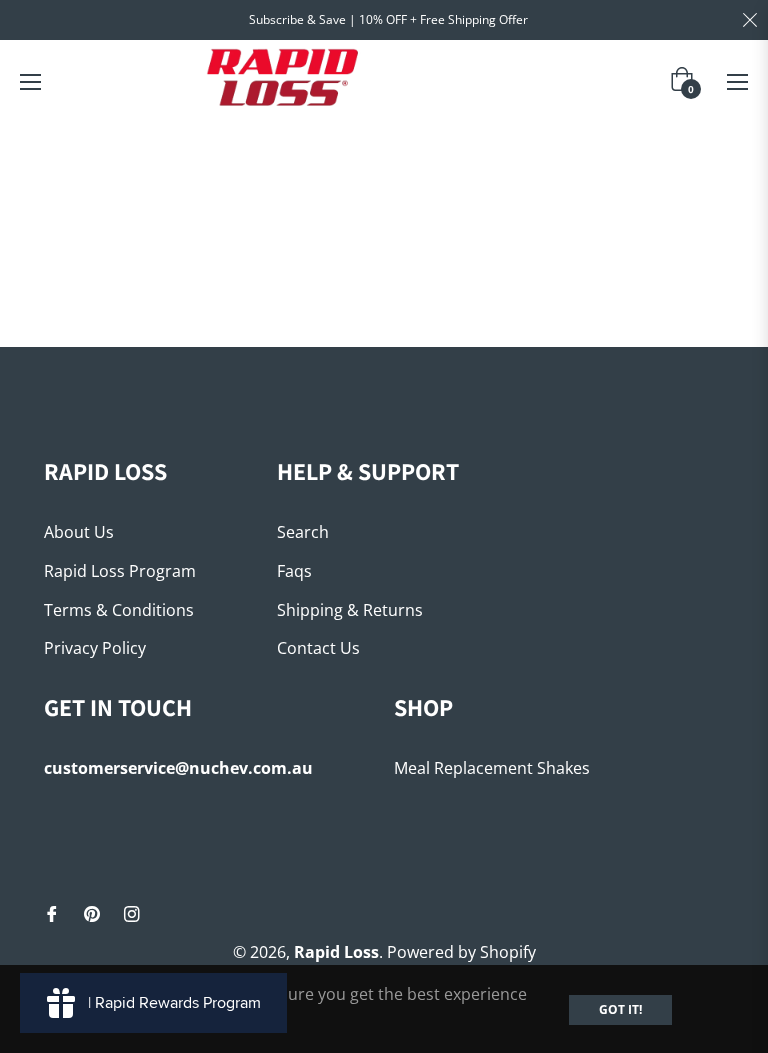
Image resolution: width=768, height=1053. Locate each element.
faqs (294, 571)
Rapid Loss (336, 952)
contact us (318, 648)
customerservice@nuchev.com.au (178, 768)
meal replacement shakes (492, 768)
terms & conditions (119, 610)
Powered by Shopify (461, 952)
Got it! (620, 1009)
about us (79, 532)
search (303, 532)
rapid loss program (120, 571)
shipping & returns (350, 610)
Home (345, 152)
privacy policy (95, 648)
